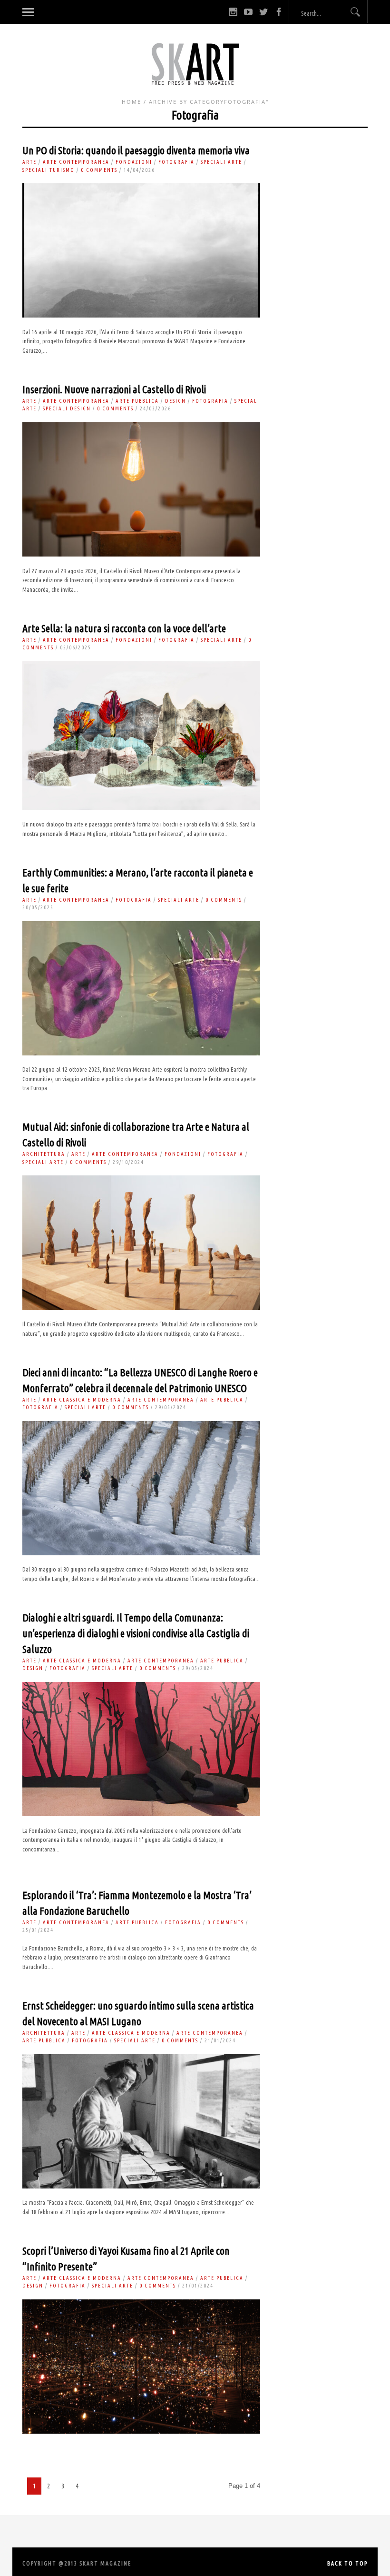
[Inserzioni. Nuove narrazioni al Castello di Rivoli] (141, 554)
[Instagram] (233, 12)
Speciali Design (67, 408)
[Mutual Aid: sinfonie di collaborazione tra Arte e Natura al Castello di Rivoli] (141, 1308)
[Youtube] (248, 12)
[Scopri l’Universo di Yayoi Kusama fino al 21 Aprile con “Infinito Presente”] (141, 2432)
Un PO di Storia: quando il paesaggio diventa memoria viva (136, 150)
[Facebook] (279, 12)
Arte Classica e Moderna (82, 1400)
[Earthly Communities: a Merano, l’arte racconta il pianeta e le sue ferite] (141, 1053)
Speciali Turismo (49, 170)
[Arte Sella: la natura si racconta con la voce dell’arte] (141, 808)
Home (132, 102)
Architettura (44, 1154)
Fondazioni (134, 162)
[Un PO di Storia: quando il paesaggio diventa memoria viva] (141, 315)
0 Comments (99, 170)
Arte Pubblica (137, 401)
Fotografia (176, 162)
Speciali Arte (221, 162)
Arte (29, 162)
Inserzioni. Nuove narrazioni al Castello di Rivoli (114, 389)
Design (175, 401)
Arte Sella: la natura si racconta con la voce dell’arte (124, 628)
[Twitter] (263, 12)
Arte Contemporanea (76, 162)
